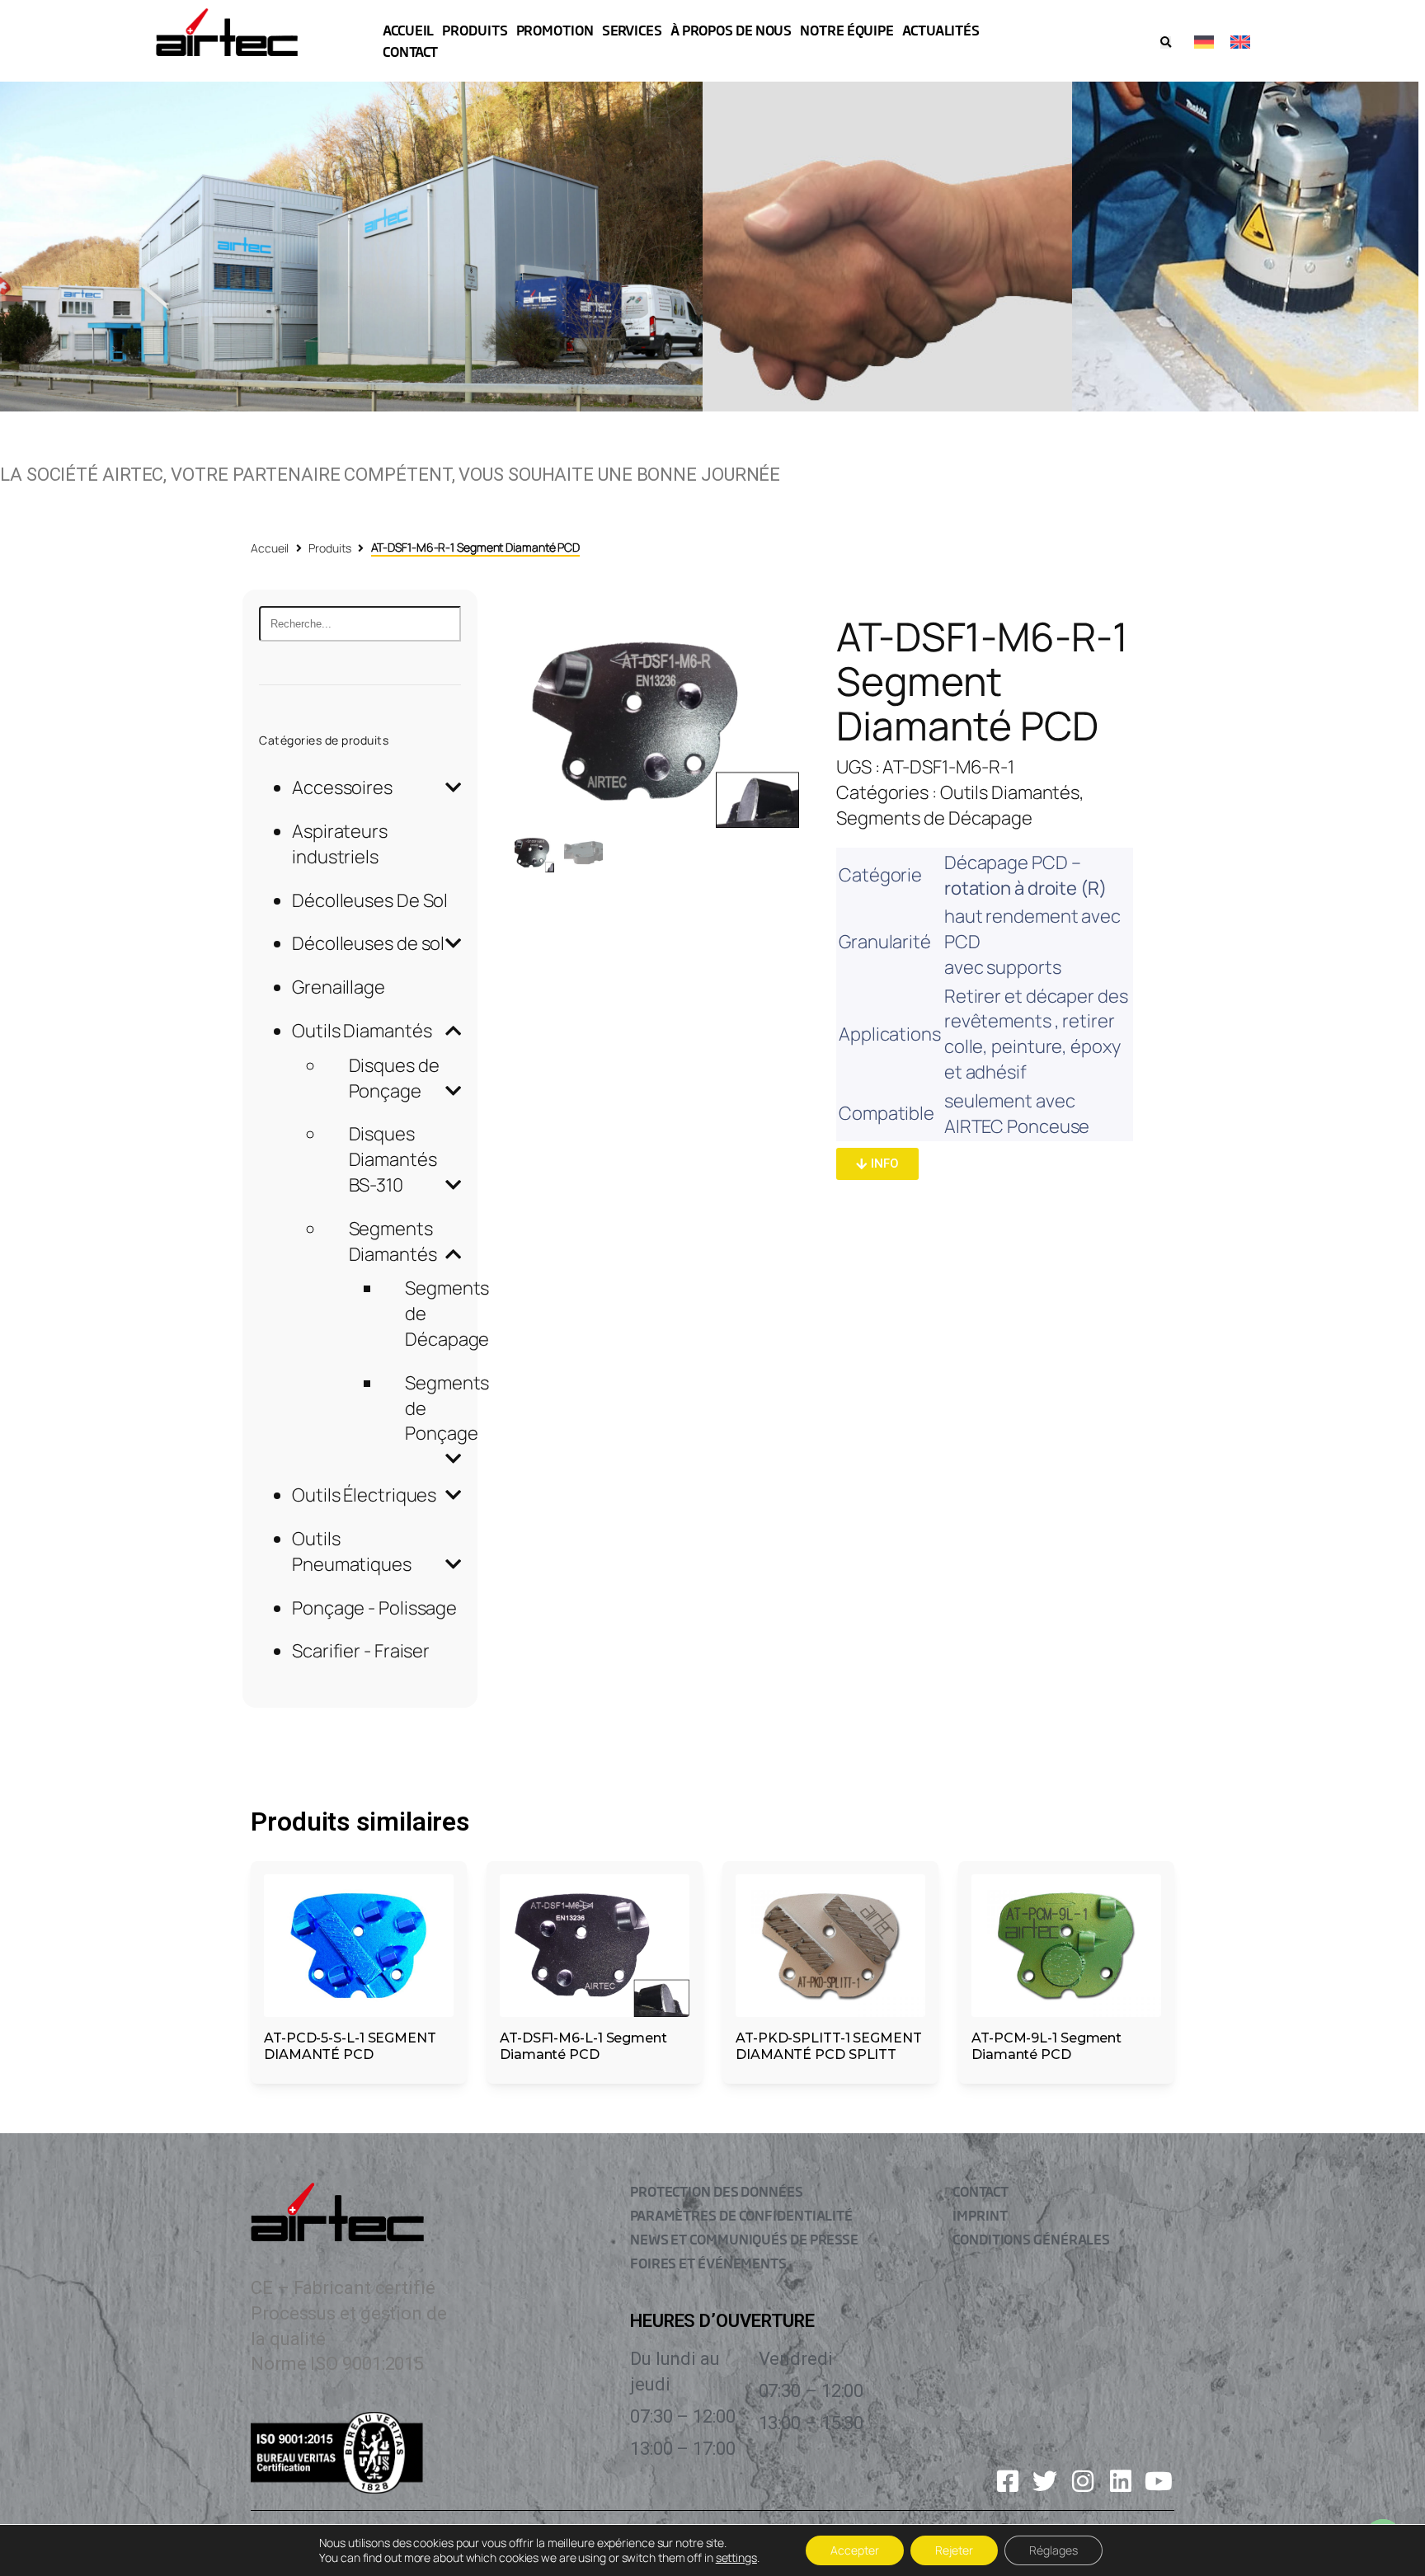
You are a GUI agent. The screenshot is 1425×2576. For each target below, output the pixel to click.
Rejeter (954, 2550)
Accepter (855, 2550)
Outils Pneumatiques (352, 1551)
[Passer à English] (1240, 41)
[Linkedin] (1121, 2481)
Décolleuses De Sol (370, 900)
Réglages (1053, 2550)
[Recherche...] (360, 624)
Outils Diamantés (362, 1031)
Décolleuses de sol (368, 943)
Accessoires (342, 787)
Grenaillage (339, 987)
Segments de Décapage (934, 818)
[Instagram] (1083, 2481)
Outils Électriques (364, 1495)
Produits (329, 548)
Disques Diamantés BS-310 (393, 1159)
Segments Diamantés (393, 1241)
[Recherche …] (1166, 42)
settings (736, 2558)
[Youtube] (1159, 2481)
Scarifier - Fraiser (361, 1651)
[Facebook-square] (1008, 2481)
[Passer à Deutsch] (1204, 41)
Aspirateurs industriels (340, 844)
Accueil (270, 548)
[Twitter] (1045, 2481)
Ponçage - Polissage (374, 1608)
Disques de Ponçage (394, 1078)
